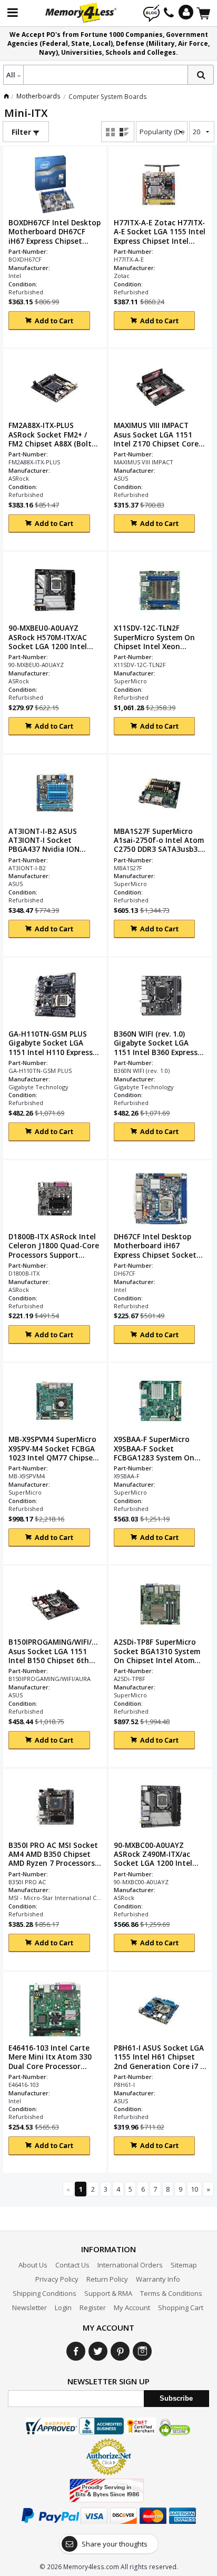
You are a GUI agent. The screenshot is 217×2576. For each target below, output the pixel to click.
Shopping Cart (181, 2308)
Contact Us (72, 2265)
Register (93, 2308)
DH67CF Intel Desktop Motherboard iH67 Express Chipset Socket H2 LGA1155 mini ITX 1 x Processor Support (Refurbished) (156, 1246)
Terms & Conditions (171, 2293)
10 (194, 2189)
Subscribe (176, 2398)
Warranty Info (158, 2279)
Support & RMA (108, 2293)
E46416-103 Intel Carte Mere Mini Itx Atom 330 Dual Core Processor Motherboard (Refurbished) (50, 2057)
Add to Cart (54, 321)
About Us (33, 2265)
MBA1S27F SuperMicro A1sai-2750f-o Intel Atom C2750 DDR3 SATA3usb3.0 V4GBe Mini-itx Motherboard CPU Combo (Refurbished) (159, 840)
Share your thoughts (115, 2544)
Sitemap (184, 2265)
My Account (132, 2308)
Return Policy (107, 2279)
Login (63, 2308)
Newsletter (29, 2308)
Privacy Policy (57, 2279)
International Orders (130, 2265)
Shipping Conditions (45, 2293)
